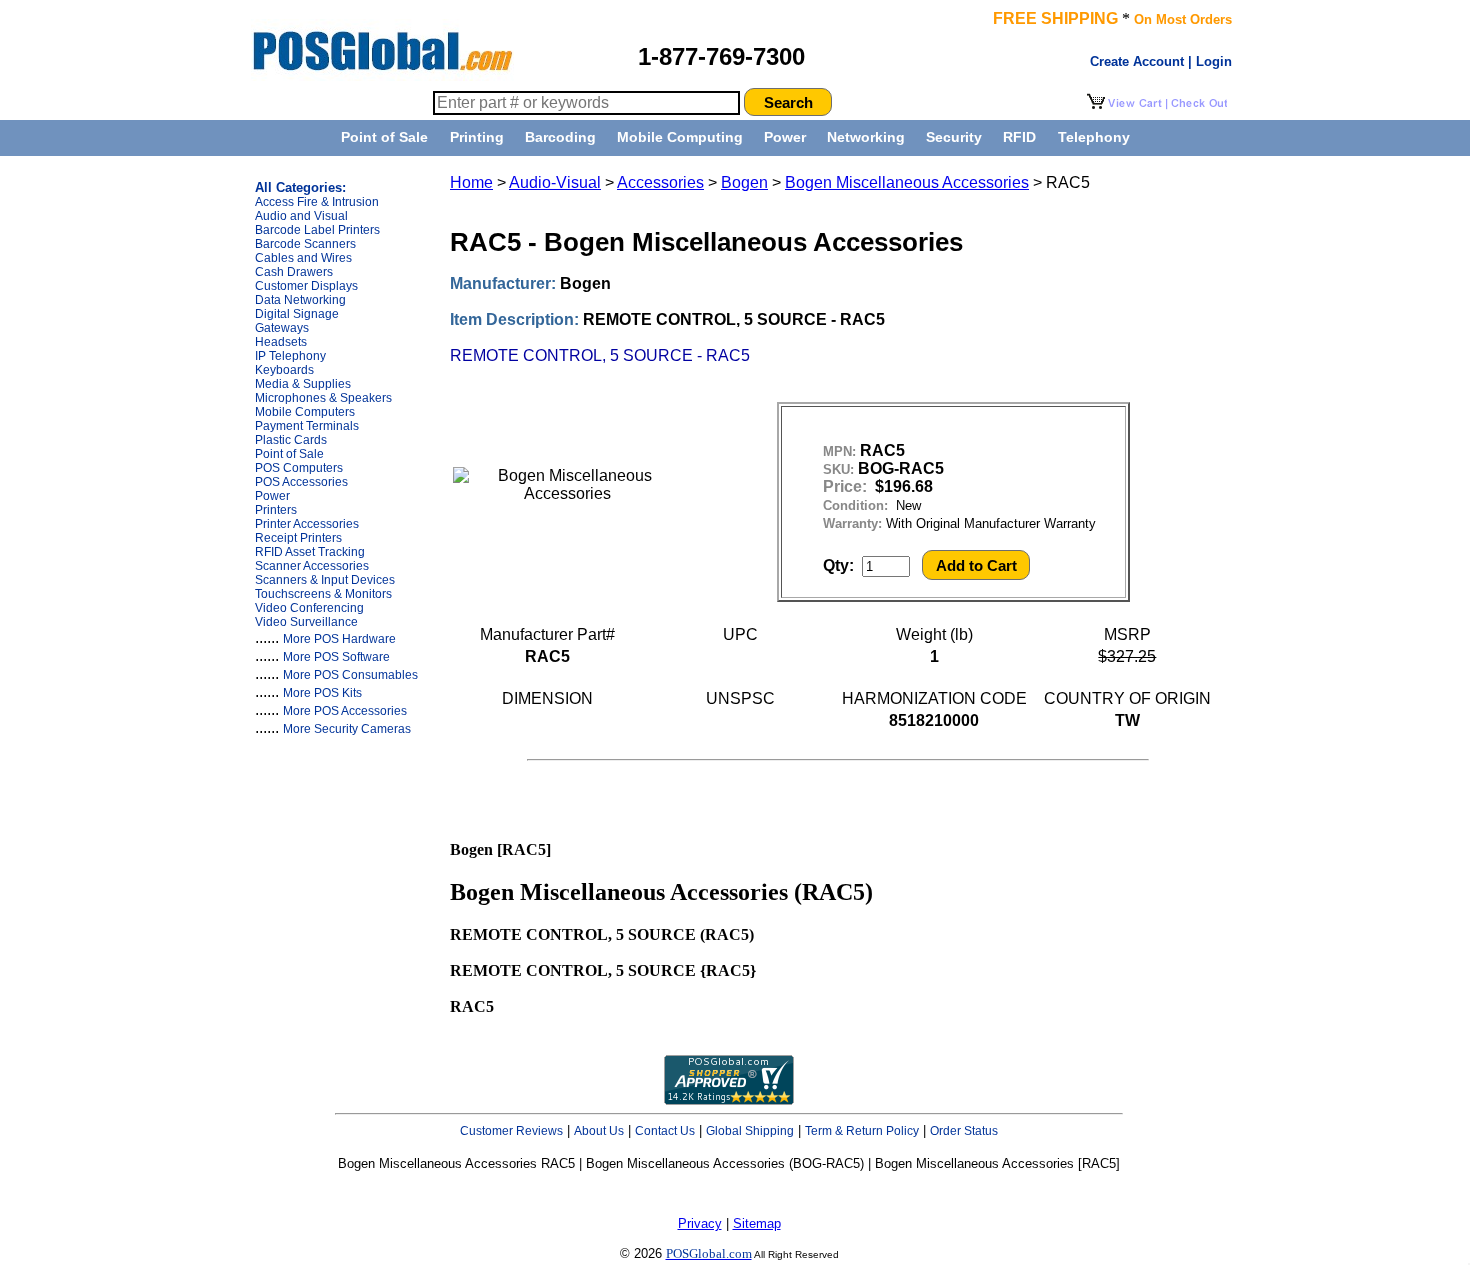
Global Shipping (750, 1131)
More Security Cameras (347, 729)
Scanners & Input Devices (325, 580)
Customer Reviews (511, 1131)
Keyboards (284, 370)
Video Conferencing (309, 608)
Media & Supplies (303, 384)
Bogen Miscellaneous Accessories (907, 182)
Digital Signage (297, 314)
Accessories (660, 182)
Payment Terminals (307, 426)
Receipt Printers (298, 538)
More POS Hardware (339, 639)
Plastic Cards (291, 440)
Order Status (964, 1131)
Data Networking (300, 300)
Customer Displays (306, 286)
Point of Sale (384, 137)
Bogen (744, 182)
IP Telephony (290, 356)
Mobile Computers (305, 412)
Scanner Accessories (312, 566)
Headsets (281, 342)
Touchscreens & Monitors (323, 594)
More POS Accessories (345, 711)
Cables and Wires (303, 258)
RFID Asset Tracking (310, 552)
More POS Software (336, 657)
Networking (866, 137)
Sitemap (757, 1223)
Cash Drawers (294, 272)
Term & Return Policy (862, 1131)
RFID (1019, 137)
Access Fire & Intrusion (317, 202)
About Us (599, 1131)
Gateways (282, 328)
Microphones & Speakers (323, 398)
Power (785, 137)
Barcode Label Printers (317, 230)
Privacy (700, 1223)
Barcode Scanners (305, 244)
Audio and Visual (301, 216)
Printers (276, 510)
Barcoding (560, 137)
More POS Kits (322, 693)
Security (954, 137)
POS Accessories (301, 482)
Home (471, 182)
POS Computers (299, 468)
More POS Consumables (350, 675)
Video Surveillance (306, 622)
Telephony (1094, 137)
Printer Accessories (307, 524)
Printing (477, 137)
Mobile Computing (680, 137)
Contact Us (665, 1131)
